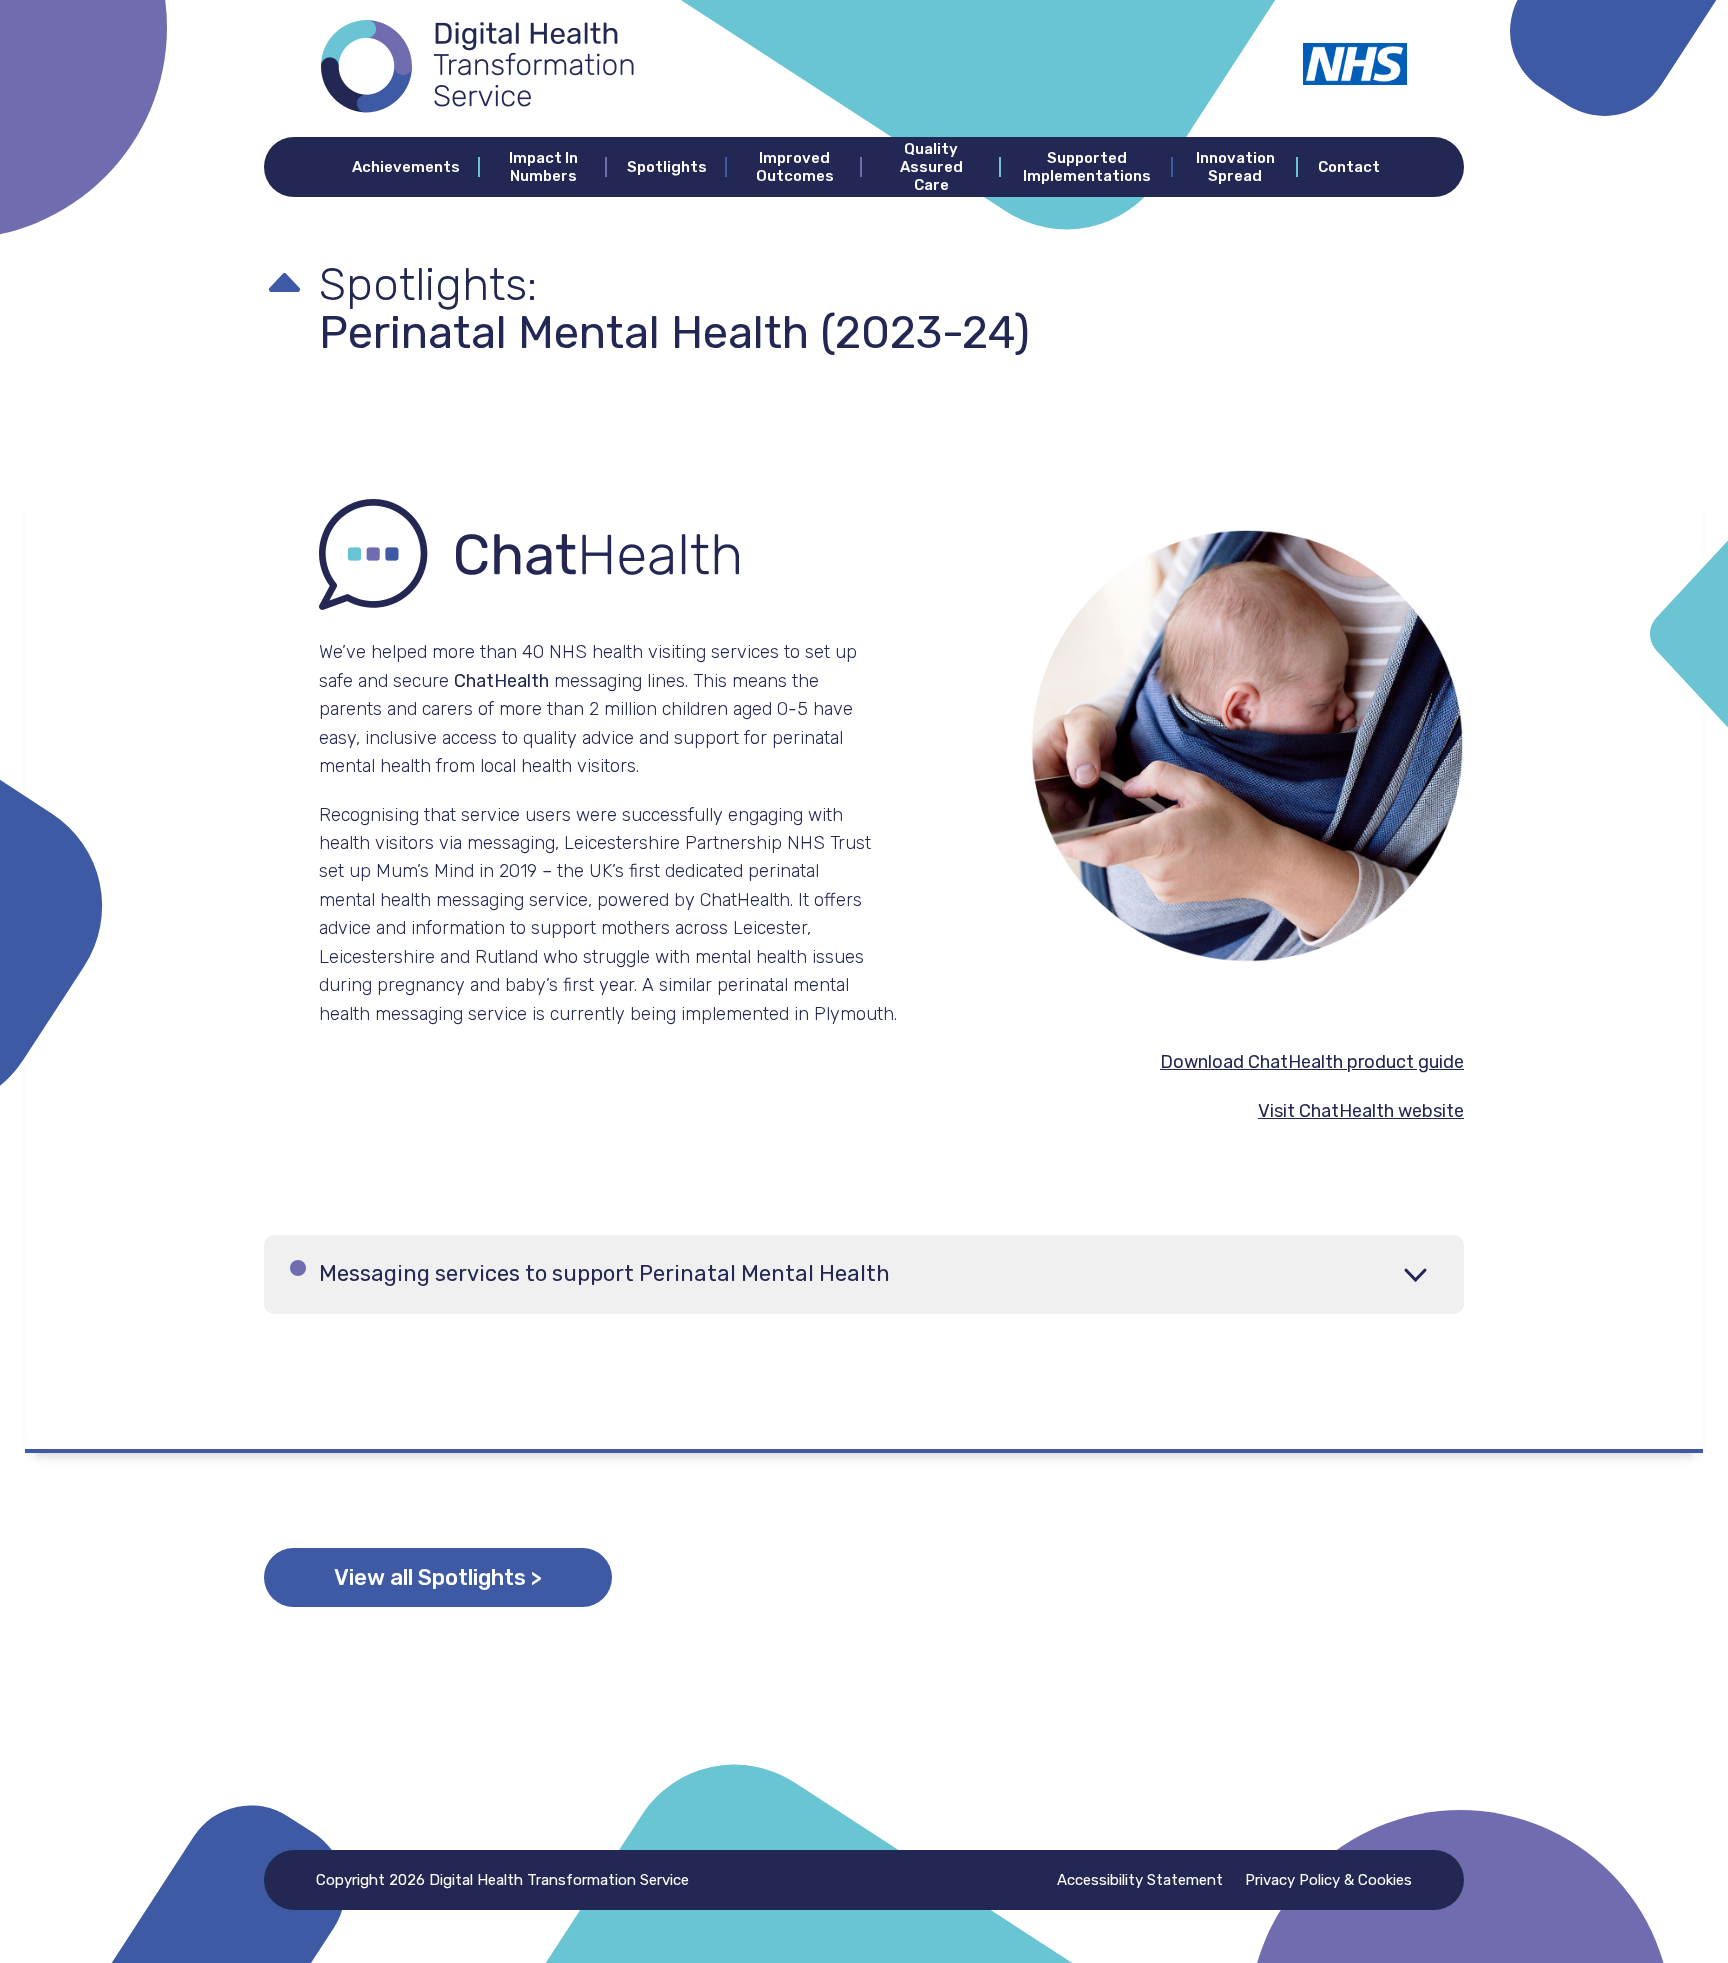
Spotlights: (428, 284)
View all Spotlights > (438, 1577)
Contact (1349, 167)
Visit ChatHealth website (1361, 1111)
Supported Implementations (1087, 167)
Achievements (406, 167)
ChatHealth (501, 681)
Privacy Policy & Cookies (1328, 1880)
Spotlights (667, 167)
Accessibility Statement (1140, 1880)
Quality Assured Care (931, 167)
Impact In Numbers (543, 167)
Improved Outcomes (795, 167)
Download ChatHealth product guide (1312, 1062)
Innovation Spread (1235, 167)
